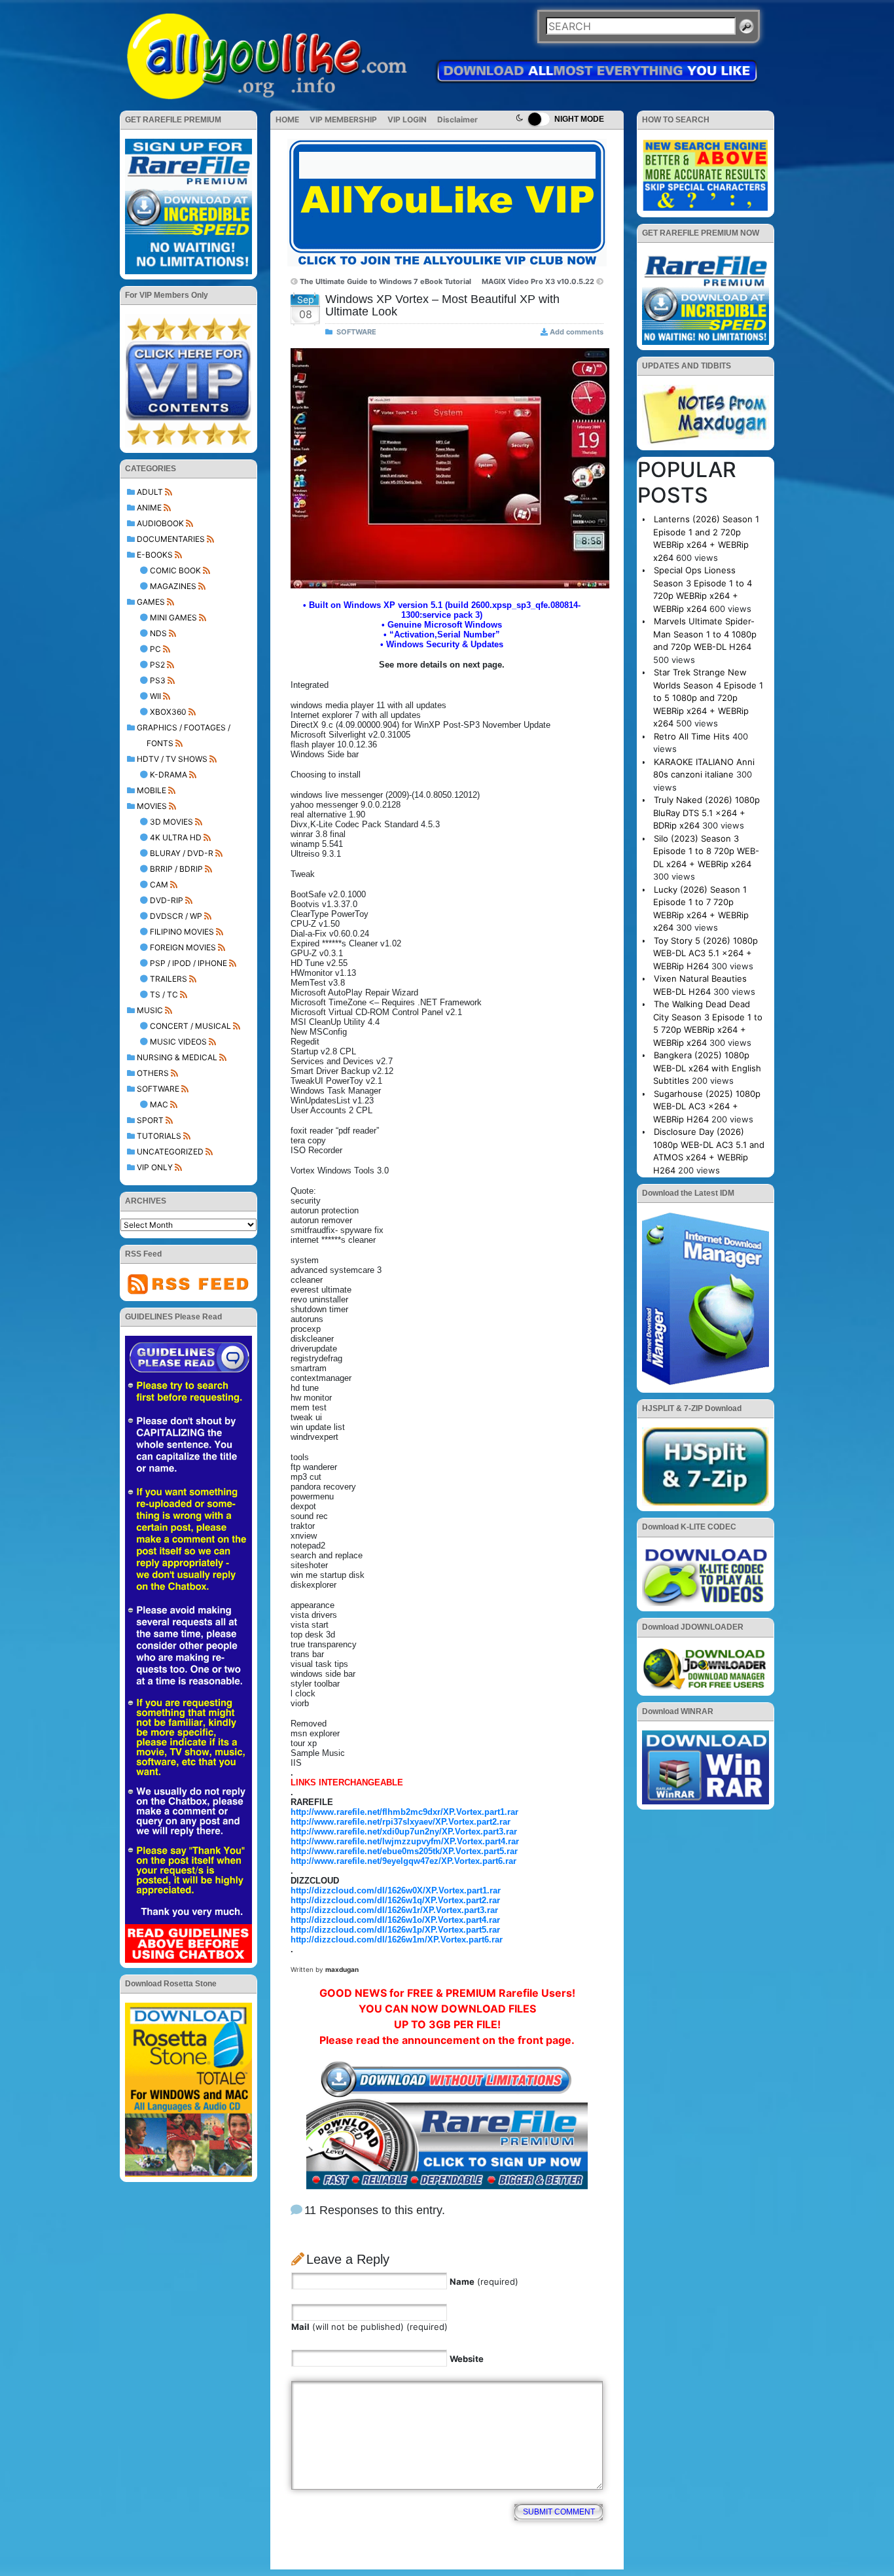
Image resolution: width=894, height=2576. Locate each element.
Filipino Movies (182, 932)
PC (155, 649)
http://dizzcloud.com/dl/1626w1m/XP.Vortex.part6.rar (397, 1940)
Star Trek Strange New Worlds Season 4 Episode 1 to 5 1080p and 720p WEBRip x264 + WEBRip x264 (708, 698)
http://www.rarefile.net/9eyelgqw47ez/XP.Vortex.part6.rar (403, 1861)
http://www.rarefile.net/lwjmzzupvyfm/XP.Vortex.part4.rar (405, 1841)
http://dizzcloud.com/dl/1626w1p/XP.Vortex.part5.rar (395, 1930)
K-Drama (169, 775)
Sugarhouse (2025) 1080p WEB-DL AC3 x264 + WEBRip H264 (707, 1106)
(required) (484, 2281)
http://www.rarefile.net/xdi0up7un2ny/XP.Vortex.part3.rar (404, 1832)
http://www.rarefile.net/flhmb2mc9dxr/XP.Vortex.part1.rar (404, 1812)
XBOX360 (168, 712)
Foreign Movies (183, 947)
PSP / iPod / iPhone (188, 963)
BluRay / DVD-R (182, 853)
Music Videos (178, 1042)
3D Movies (171, 822)
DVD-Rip (167, 900)
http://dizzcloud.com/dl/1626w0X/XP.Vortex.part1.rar (396, 1890)
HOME (287, 119)
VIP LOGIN (407, 119)
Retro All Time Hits (692, 736)
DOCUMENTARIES (171, 539)
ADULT (150, 492)
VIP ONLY (155, 1167)
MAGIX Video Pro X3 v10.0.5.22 (538, 281)
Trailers (169, 979)
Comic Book (175, 570)
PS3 (158, 680)
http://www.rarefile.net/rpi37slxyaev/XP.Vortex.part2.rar (401, 1822)
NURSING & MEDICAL (177, 1057)
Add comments (577, 332)
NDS (158, 633)
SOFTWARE (158, 1089)
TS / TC (164, 994)
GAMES (151, 602)
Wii (155, 696)
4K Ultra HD (176, 837)
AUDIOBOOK (160, 523)
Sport (150, 1120)
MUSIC (150, 1010)
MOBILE (152, 790)
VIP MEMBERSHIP (343, 119)
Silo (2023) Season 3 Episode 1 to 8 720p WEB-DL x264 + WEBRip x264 (706, 851)
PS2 (157, 665)
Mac (159, 1104)
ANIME (149, 508)
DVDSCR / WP (176, 916)
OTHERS (153, 1073)
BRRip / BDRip (176, 869)
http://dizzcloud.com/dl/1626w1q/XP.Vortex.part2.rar (395, 1900)
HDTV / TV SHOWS (172, 759)
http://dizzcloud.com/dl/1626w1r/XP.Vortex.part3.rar (394, 1910)
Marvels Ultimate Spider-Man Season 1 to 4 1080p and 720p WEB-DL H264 (705, 634)
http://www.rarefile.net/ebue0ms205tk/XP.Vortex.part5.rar (404, 1851)
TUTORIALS (159, 1136)
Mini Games (173, 617)
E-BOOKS (155, 555)
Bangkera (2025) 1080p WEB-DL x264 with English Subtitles (707, 1068)
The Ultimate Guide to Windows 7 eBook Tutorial (385, 281)
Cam (159, 885)
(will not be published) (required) (369, 2327)
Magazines (173, 586)
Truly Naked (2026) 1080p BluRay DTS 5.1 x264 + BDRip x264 (706, 813)
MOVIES (152, 806)
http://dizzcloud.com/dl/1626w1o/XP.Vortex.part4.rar (395, 1920)
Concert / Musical (190, 1026)
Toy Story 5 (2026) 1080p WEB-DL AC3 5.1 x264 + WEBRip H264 (706, 953)
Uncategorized (170, 1152)
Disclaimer (457, 119)
